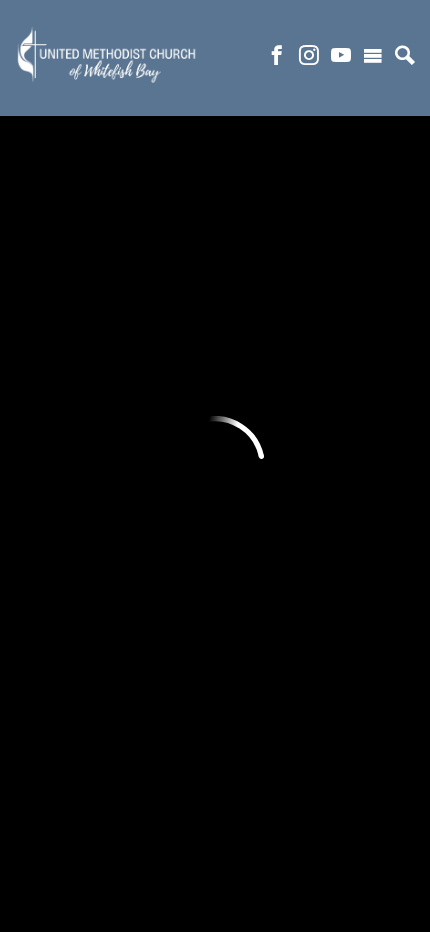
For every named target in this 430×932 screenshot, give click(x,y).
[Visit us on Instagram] (309, 58)
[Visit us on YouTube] (341, 58)
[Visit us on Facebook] (277, 58)
